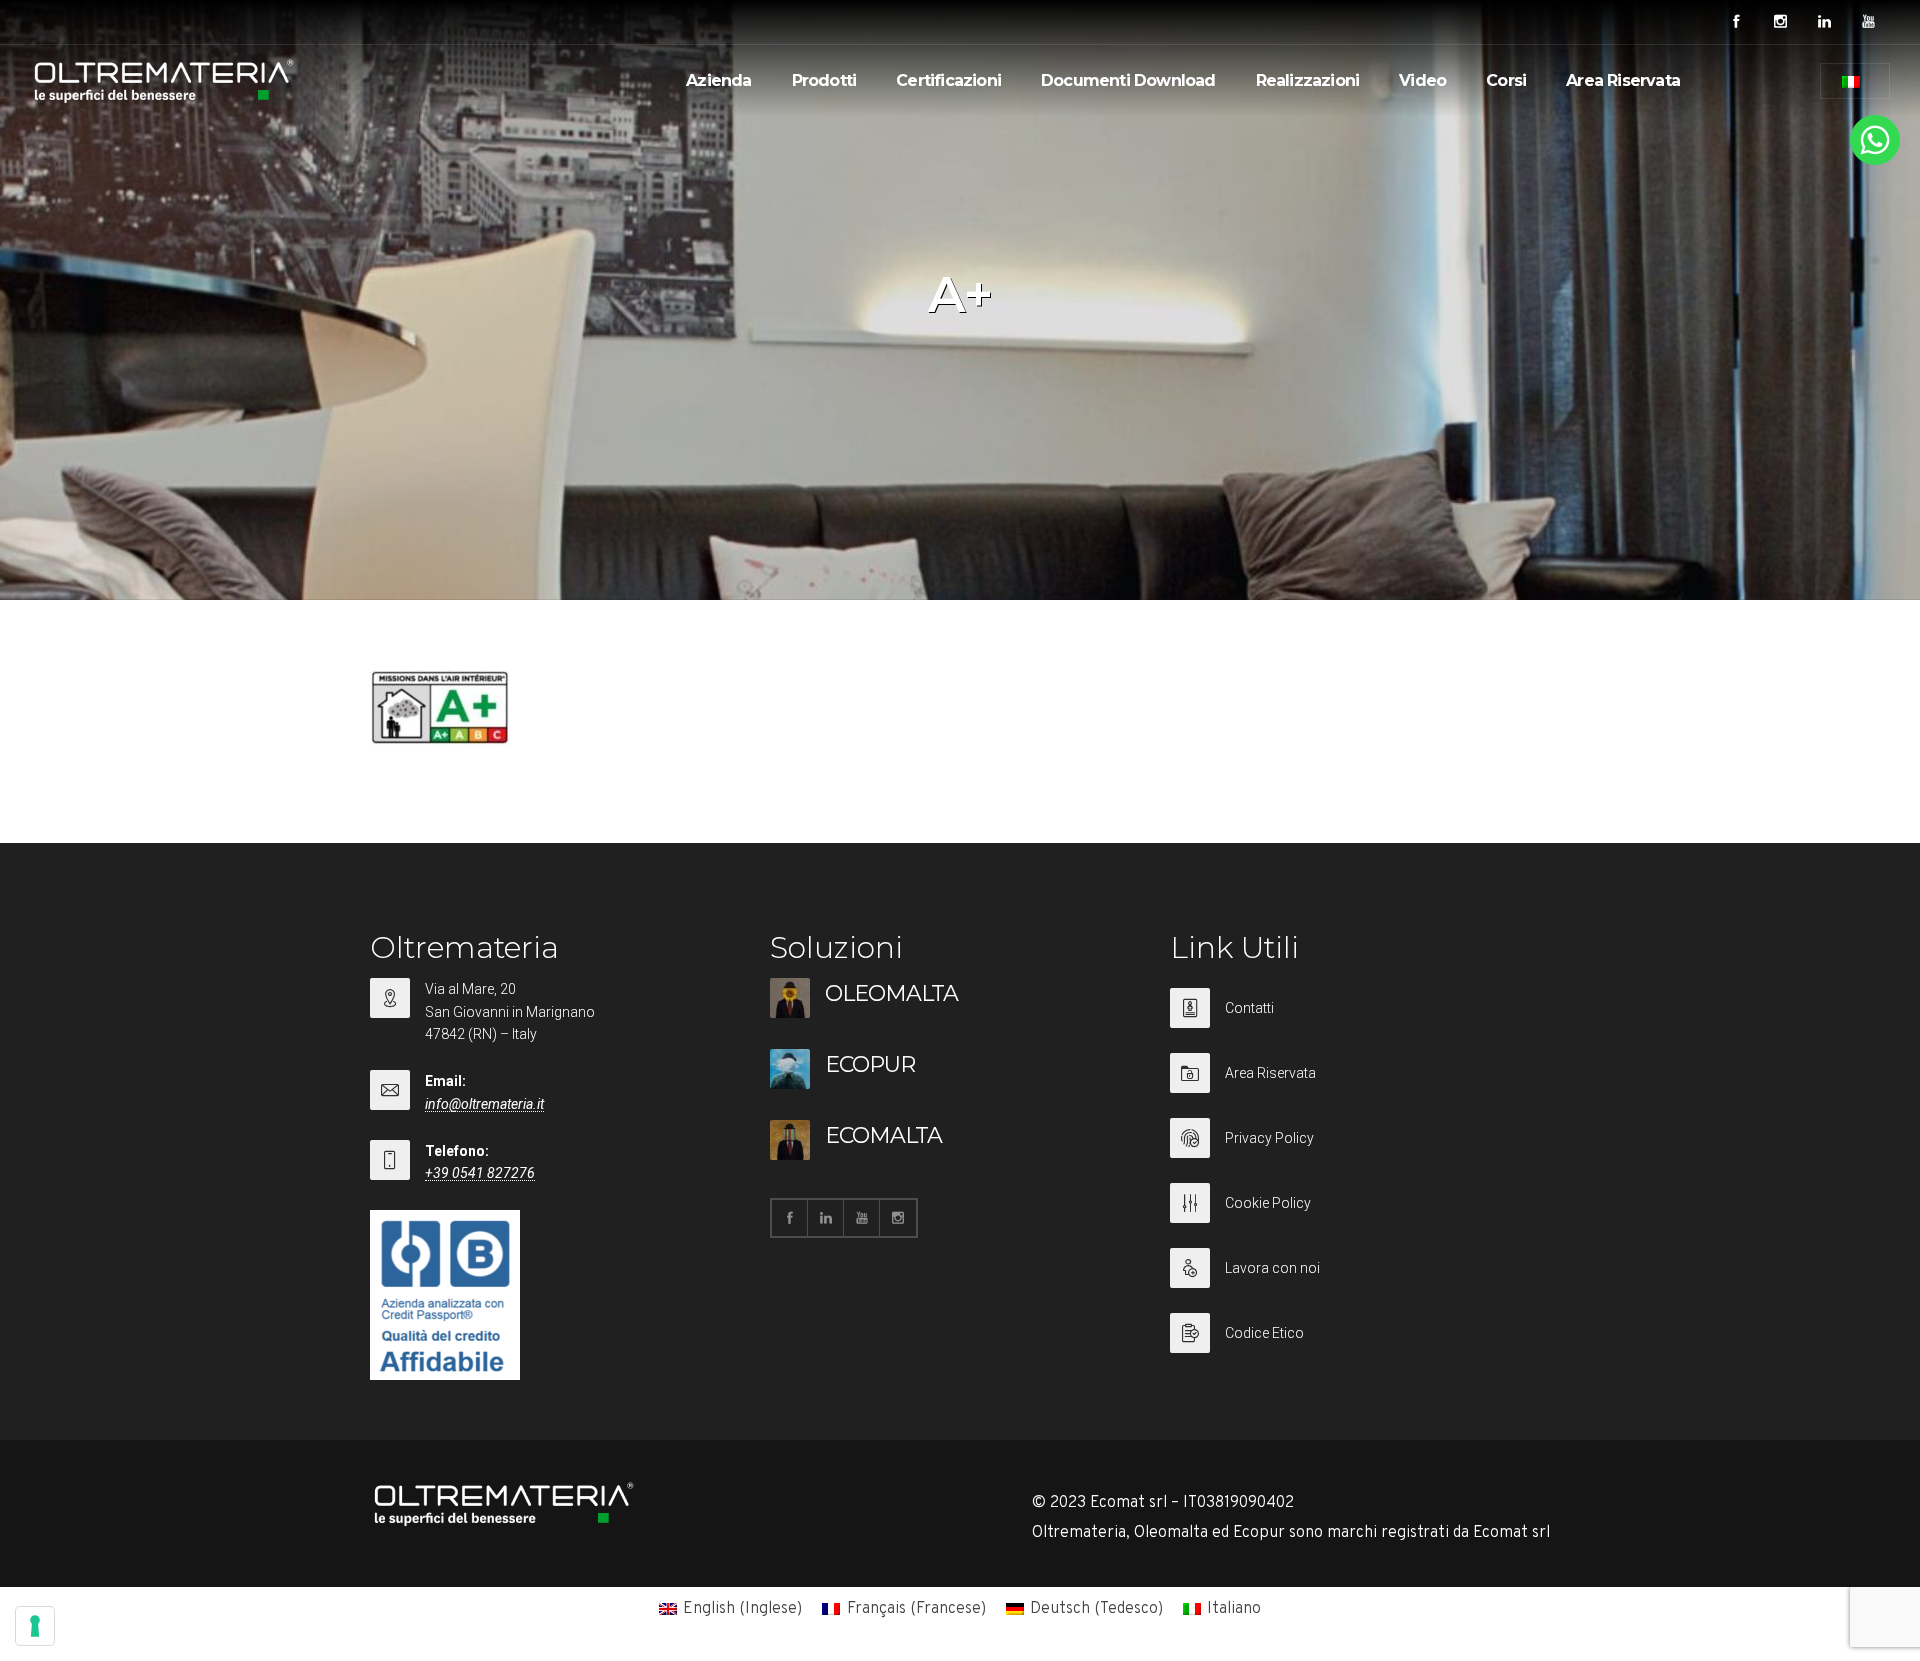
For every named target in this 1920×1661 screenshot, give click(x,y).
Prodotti (824, 80)
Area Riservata (1623, 80)
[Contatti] (1360, 1020)
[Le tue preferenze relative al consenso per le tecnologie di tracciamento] (35, 1626)
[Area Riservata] (1360, 1085)
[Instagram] (1780, 22)
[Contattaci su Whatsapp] (1875, 161)
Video (1422, 80)
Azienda (718, 80)
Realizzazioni (1308, 80)
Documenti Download (1128, 80)
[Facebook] (1736, 22)
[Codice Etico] (1360, 1333)
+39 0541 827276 (480, 1173)
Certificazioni (948, 80)
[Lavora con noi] (1360, 1280)
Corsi (1506, 80)
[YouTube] (1868, 22)
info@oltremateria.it (484, 1104)
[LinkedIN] (1824, 22)
